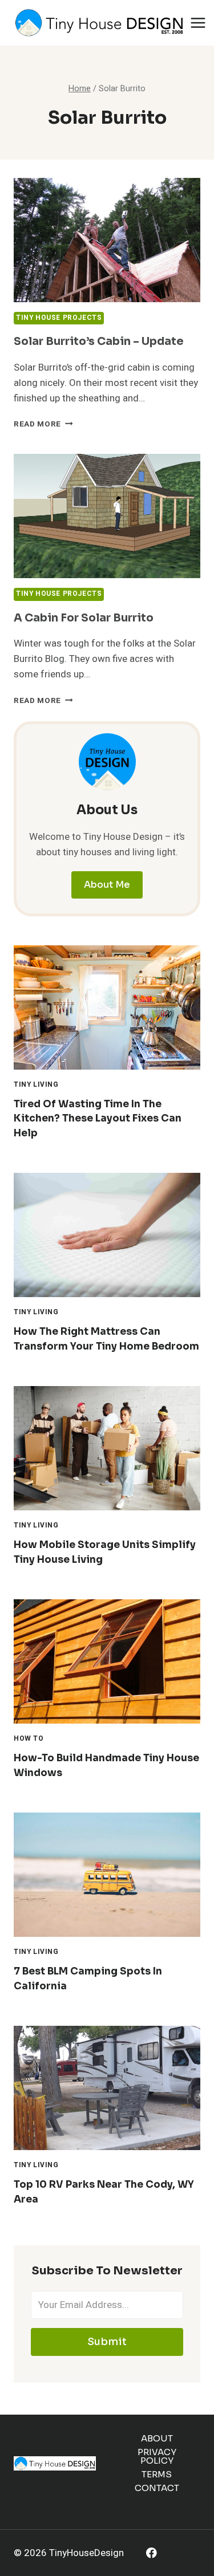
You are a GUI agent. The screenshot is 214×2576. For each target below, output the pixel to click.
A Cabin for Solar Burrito (84, 618)
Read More (43, 424)
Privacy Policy (157, 2456)
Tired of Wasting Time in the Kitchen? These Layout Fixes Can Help (98, 1119)
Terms (157, 2474)
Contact (157, 2488)
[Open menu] (198, 23)
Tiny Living (36, 1085)
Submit (107, 2342)
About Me (107, 885)
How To (29, 1739)
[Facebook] (152, 2553)
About (157, 2438)
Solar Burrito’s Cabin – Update (99, 342)
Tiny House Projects (59, 318)
